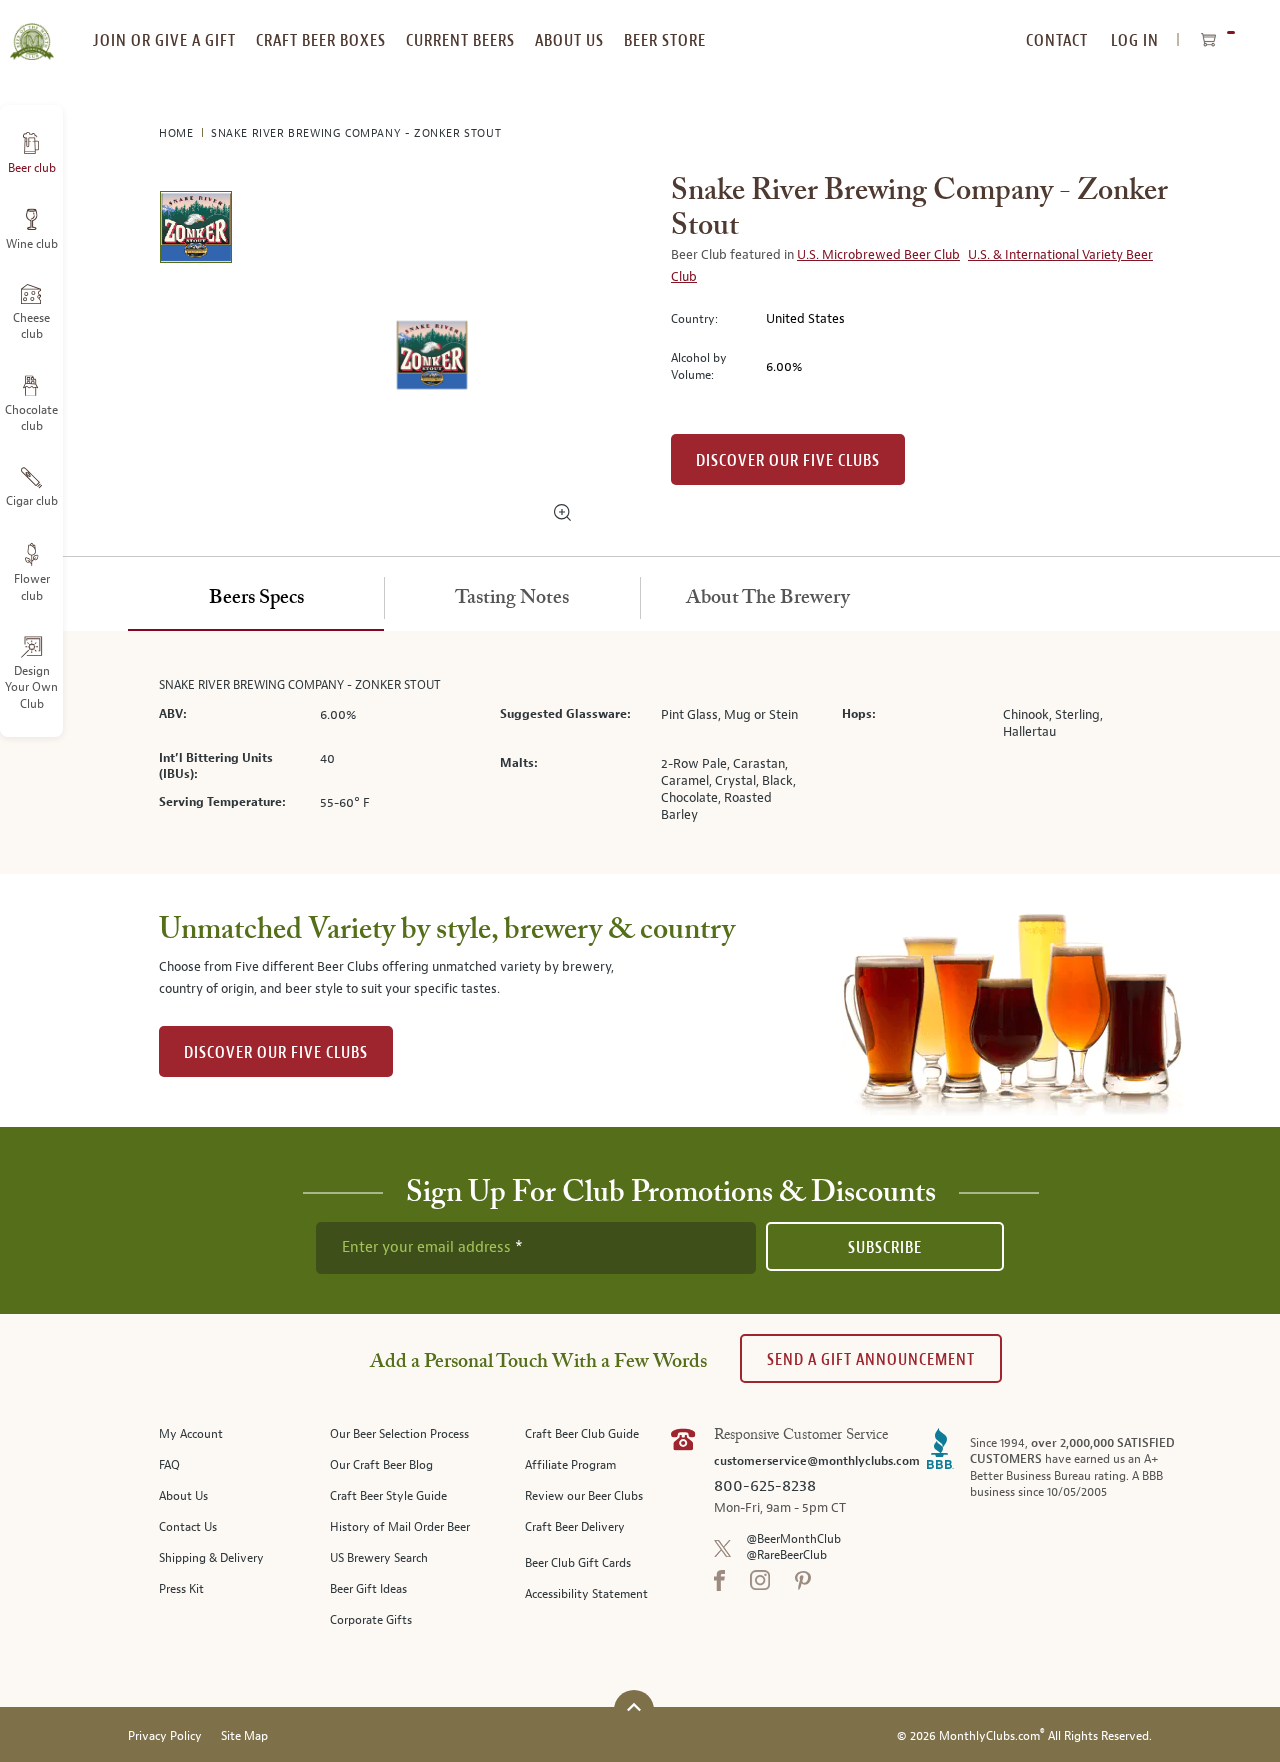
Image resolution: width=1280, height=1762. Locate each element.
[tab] (256, 599)
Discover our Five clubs (788, 460)
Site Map (244, 1736)
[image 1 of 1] (195, 230)
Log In (1135, 40)
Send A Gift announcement (871, 1359)
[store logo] (31, 30)
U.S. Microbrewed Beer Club (878, 255)
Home (178, 133)
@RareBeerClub (786, 1555)
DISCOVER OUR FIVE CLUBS (276, 1052)
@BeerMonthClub (793, 1539)
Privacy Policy (165, 1736)
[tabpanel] (640, 752)
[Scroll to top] (634, 1707)
